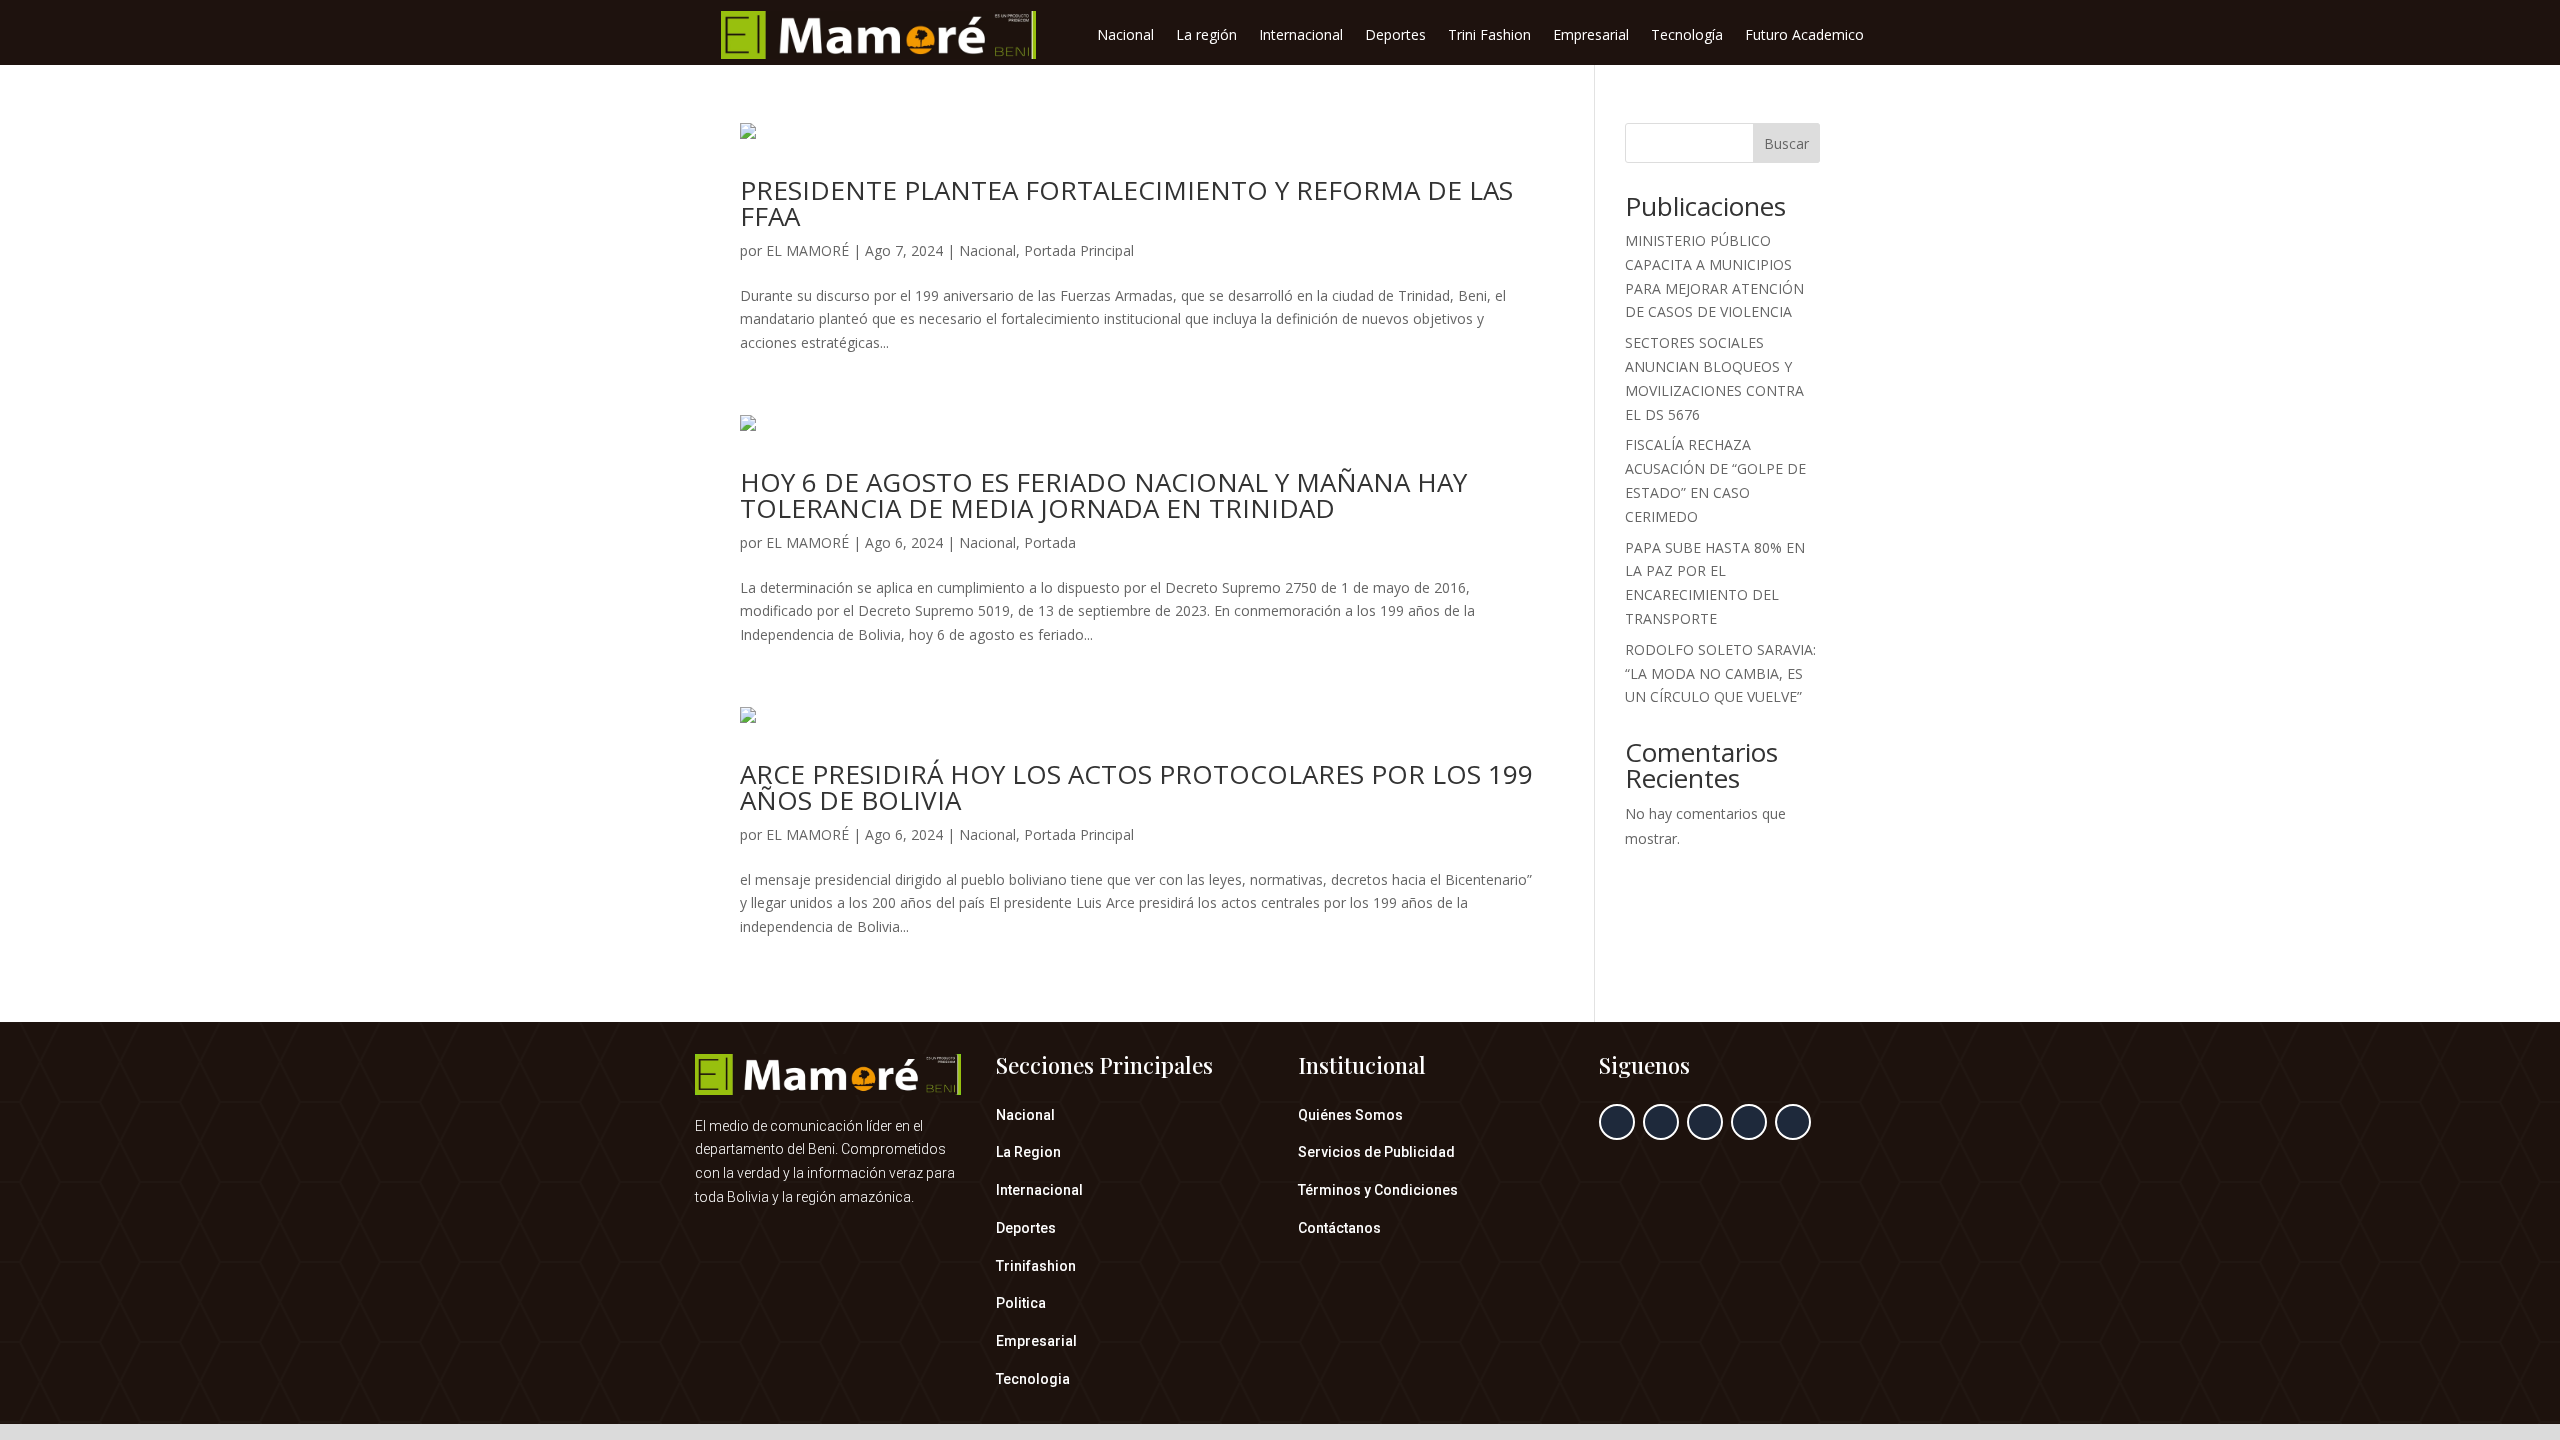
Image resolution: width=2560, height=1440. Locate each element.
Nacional (1125, 36)
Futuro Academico (1804, 36)
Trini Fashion (1489, 36)
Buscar (1786, 143)
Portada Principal (1079, 250)
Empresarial (1591, 36)
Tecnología (1687, 36)
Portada (1050, 542)
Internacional (1301, 36)
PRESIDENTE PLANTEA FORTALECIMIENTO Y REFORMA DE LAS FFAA (1126, 203)
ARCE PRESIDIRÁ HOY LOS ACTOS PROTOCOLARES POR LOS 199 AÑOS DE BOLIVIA (1136, 787)
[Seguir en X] (1661, 1122)
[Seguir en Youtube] (1793, 1122)
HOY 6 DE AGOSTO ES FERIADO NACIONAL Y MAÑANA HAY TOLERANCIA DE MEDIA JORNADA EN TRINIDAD (1103, 495)
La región (1206, 36)
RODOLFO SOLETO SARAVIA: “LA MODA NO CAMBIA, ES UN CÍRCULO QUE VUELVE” (1720, 673)
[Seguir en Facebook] (1617, 1122)
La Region (1028, 1152)
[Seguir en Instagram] (1705, 1122)
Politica (1021, 1303)
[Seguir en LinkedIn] (1749, 1122)
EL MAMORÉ (807, 250)
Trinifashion (1036, 1266)
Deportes (1395, 36)
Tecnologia (1033, 1379)
